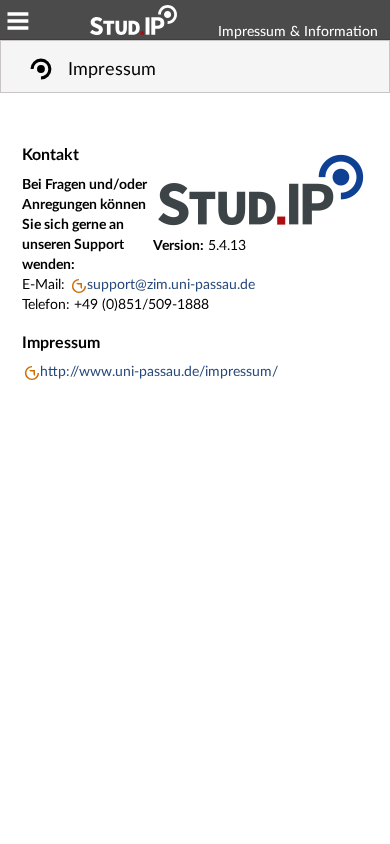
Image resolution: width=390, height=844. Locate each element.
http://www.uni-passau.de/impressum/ (159, 372)
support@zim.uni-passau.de (171, 285)
